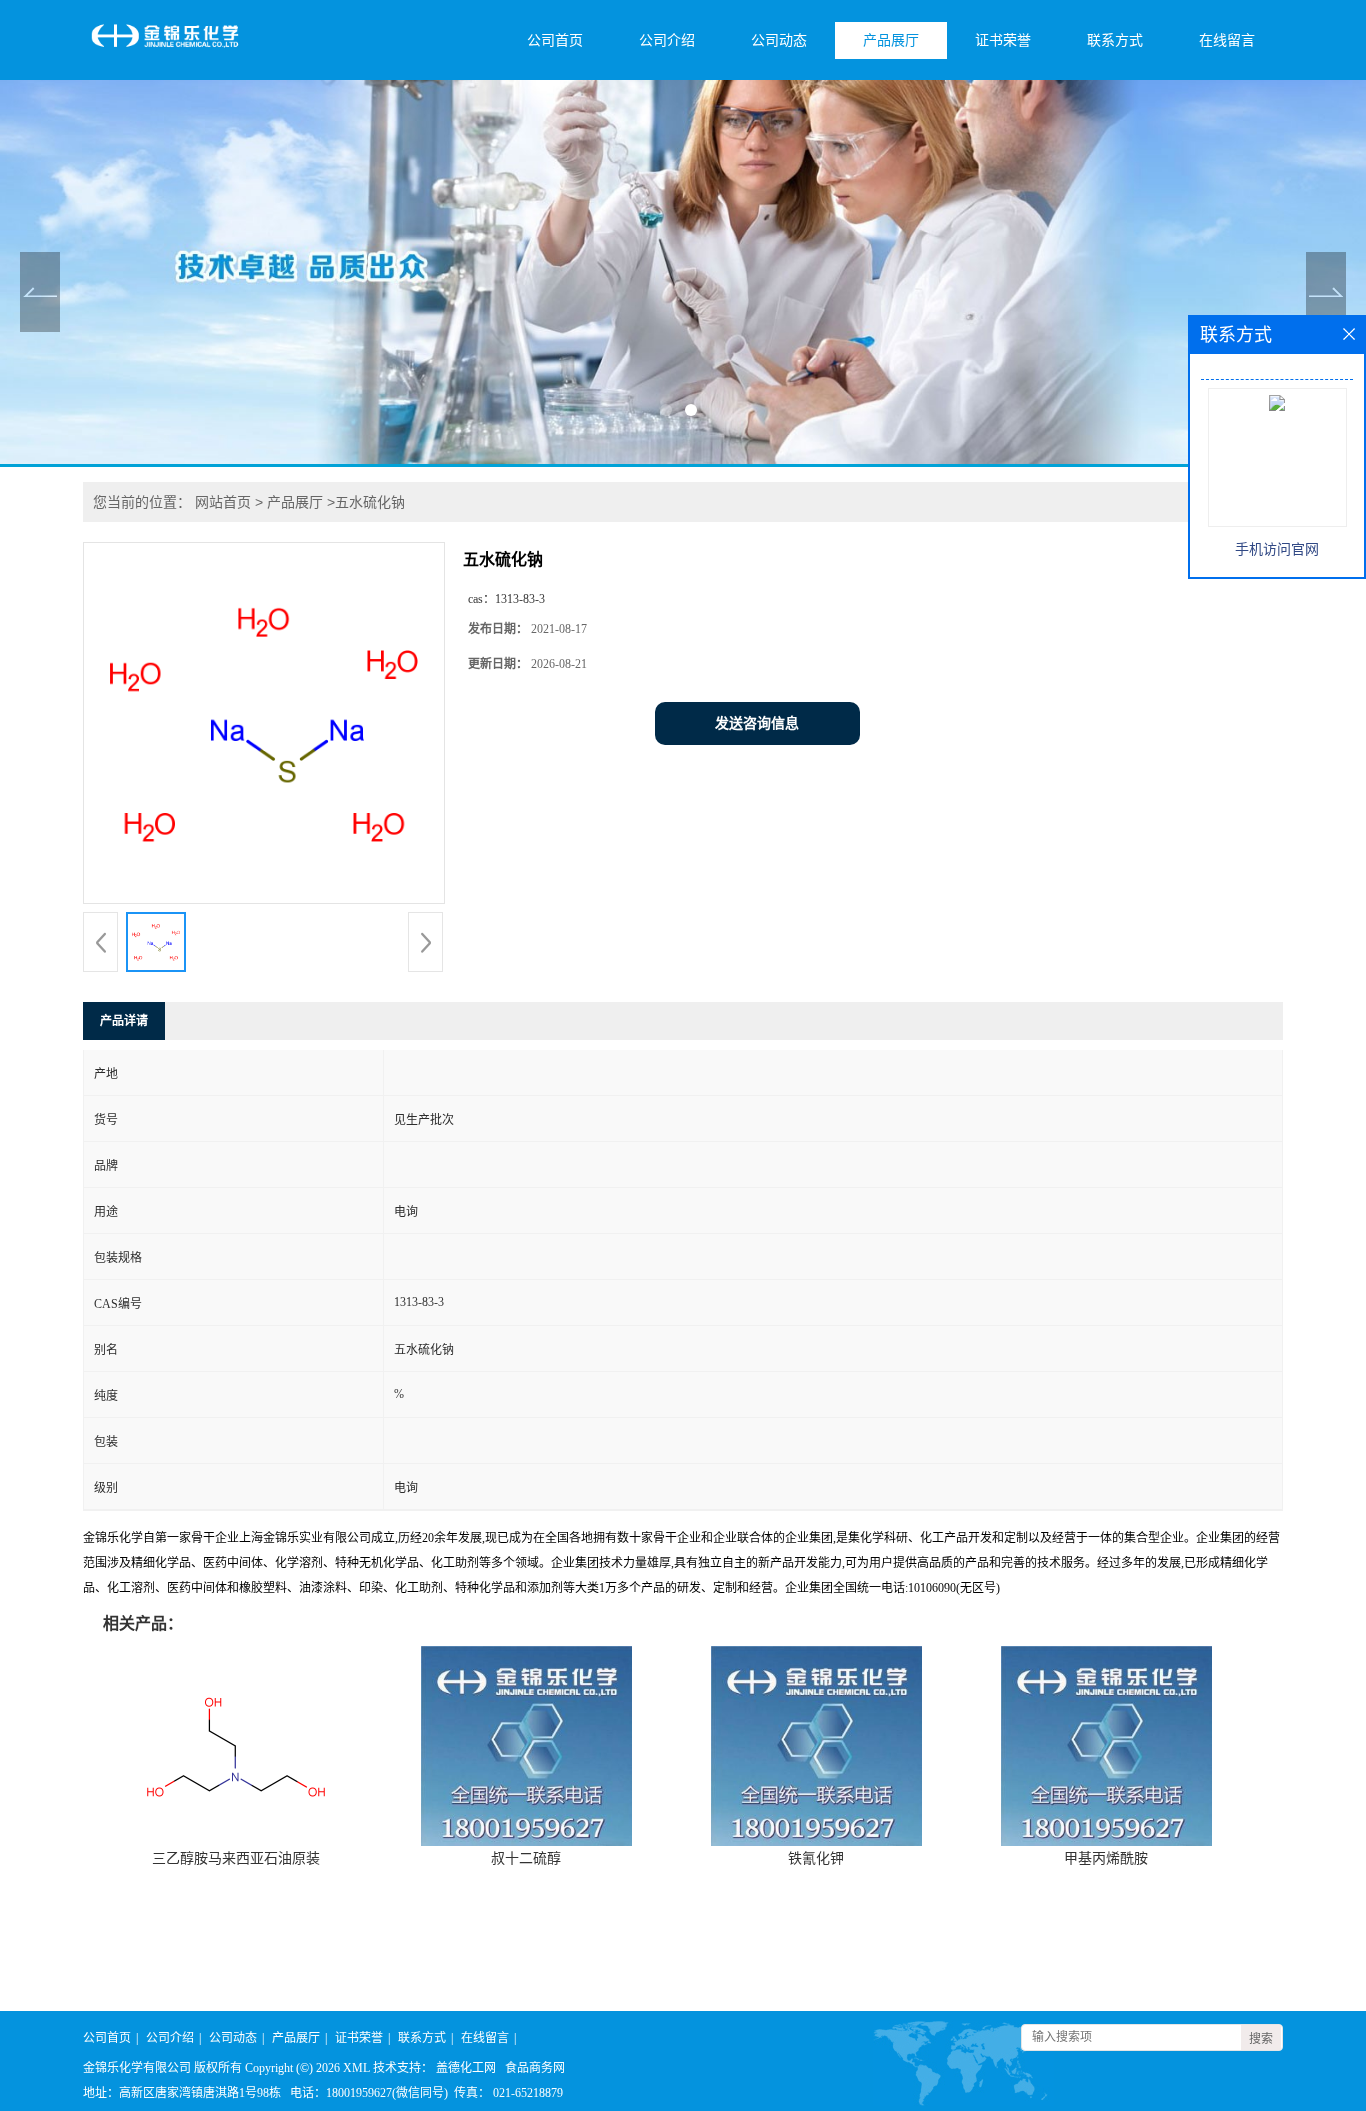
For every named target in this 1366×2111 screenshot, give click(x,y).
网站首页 (223, 502)
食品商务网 (535, 2068)
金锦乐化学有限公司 (137, 2068)
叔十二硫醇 (526, 1858)
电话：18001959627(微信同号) (369, 2093)
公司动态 (779, 40)
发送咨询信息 (757, 723)
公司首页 (555, 40)
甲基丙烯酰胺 (1106, 1858)
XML (356, 2068)
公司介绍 (667, 40)
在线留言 (1227, 40)
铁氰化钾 (816, 1858)
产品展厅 (891, 40)
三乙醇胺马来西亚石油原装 (236, 1858)
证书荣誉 (1003, 40)
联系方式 (1115, 40)
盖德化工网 (466, 2068)
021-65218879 (528, 2093)
